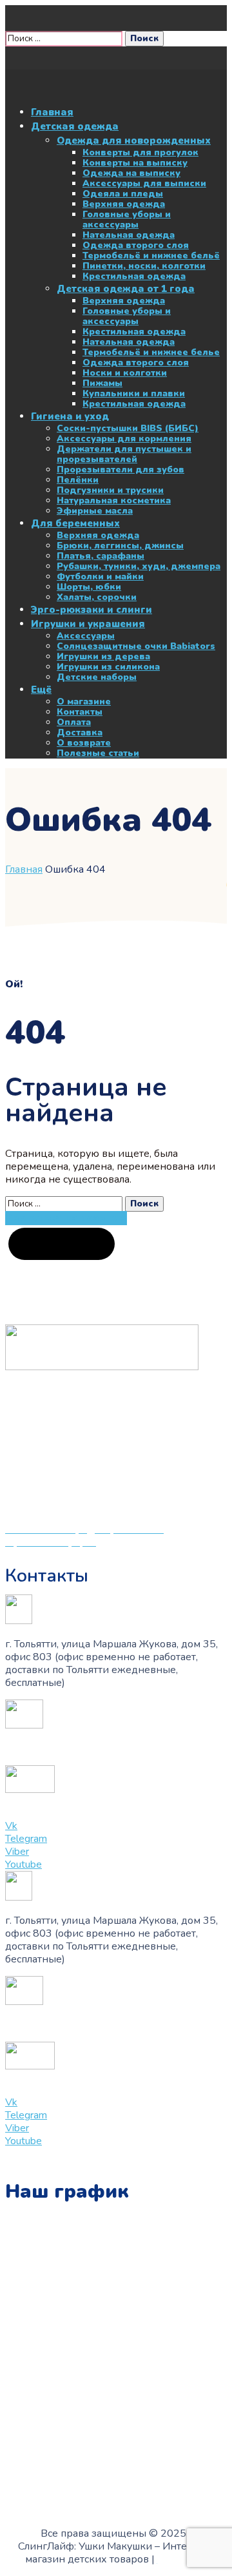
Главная (24, 869)
